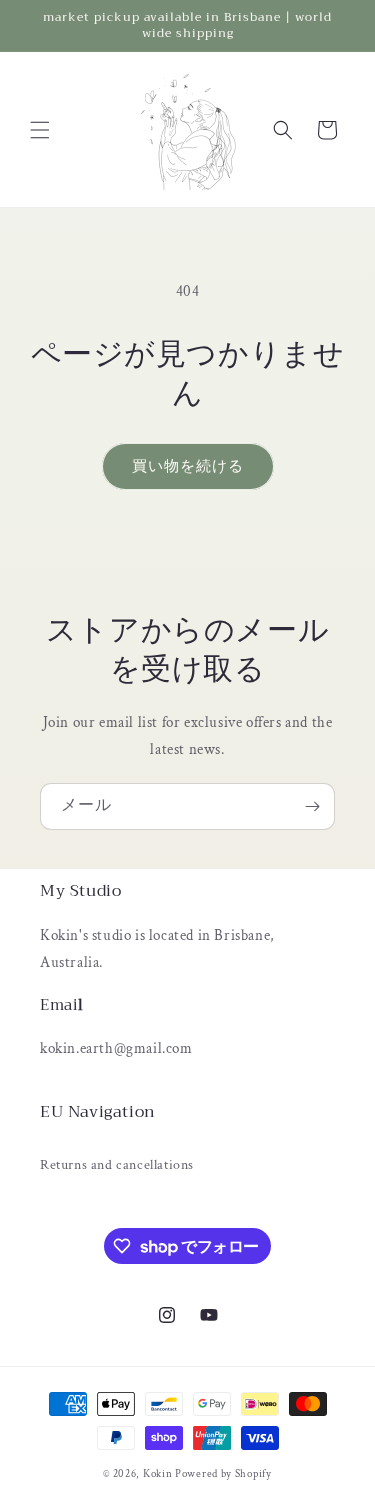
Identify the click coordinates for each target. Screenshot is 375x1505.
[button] (40, 130)
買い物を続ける (188, 466)
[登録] (312, 806)
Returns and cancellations (117, 1165)
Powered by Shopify (223, 1474)
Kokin (159, 1474)
